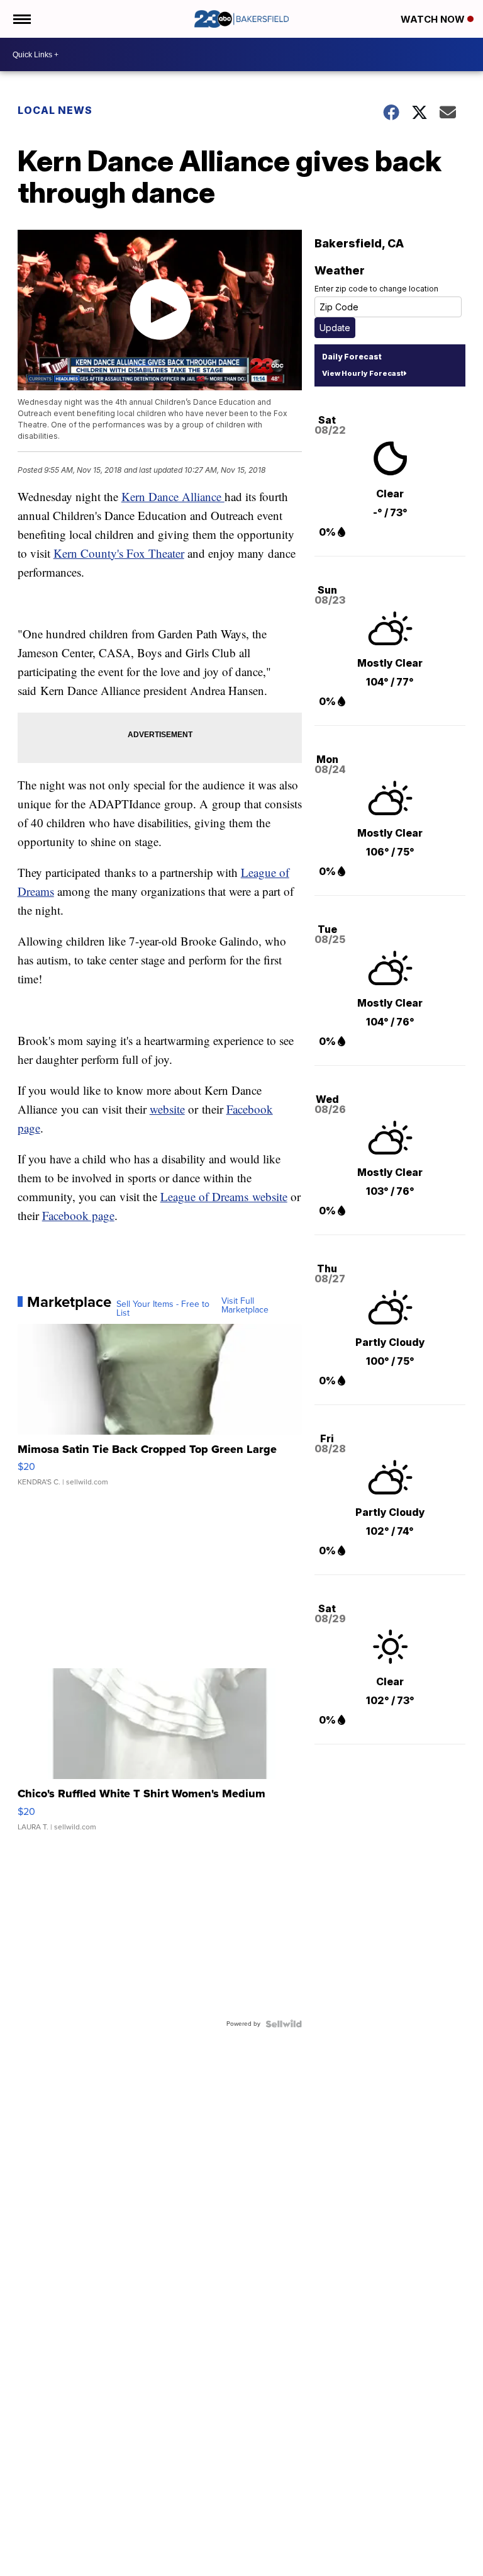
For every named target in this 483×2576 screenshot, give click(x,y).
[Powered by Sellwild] (284, 2024)
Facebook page (78, 1215)
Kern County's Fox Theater (119, 553)
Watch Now (434, 19)
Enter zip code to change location (376, 289)
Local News (55, 110)
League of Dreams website (224, 1196)
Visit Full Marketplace (245, 1306)
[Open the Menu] (21, 19)
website (167, 1109)
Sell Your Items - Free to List (163, 1309)
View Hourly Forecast (363, 373)
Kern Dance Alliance (173, 496)
